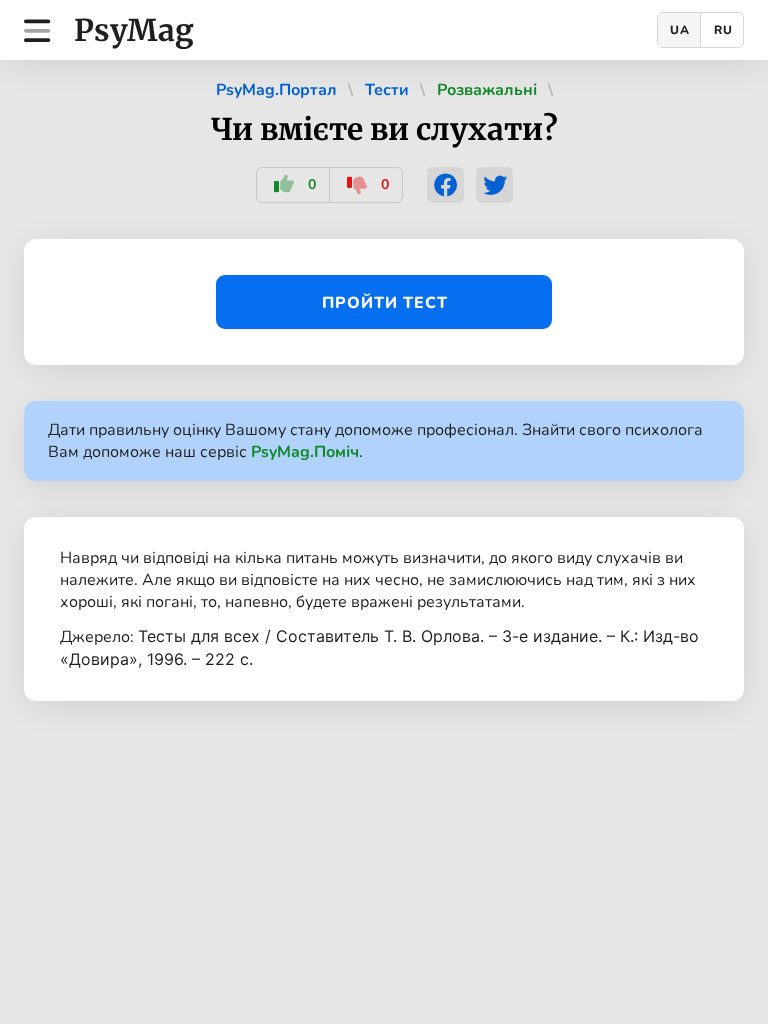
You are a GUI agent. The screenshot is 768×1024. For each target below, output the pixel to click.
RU (723, 30)
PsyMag (134, 30)
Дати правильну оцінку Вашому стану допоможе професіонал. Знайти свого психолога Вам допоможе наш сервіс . (375, 441)
